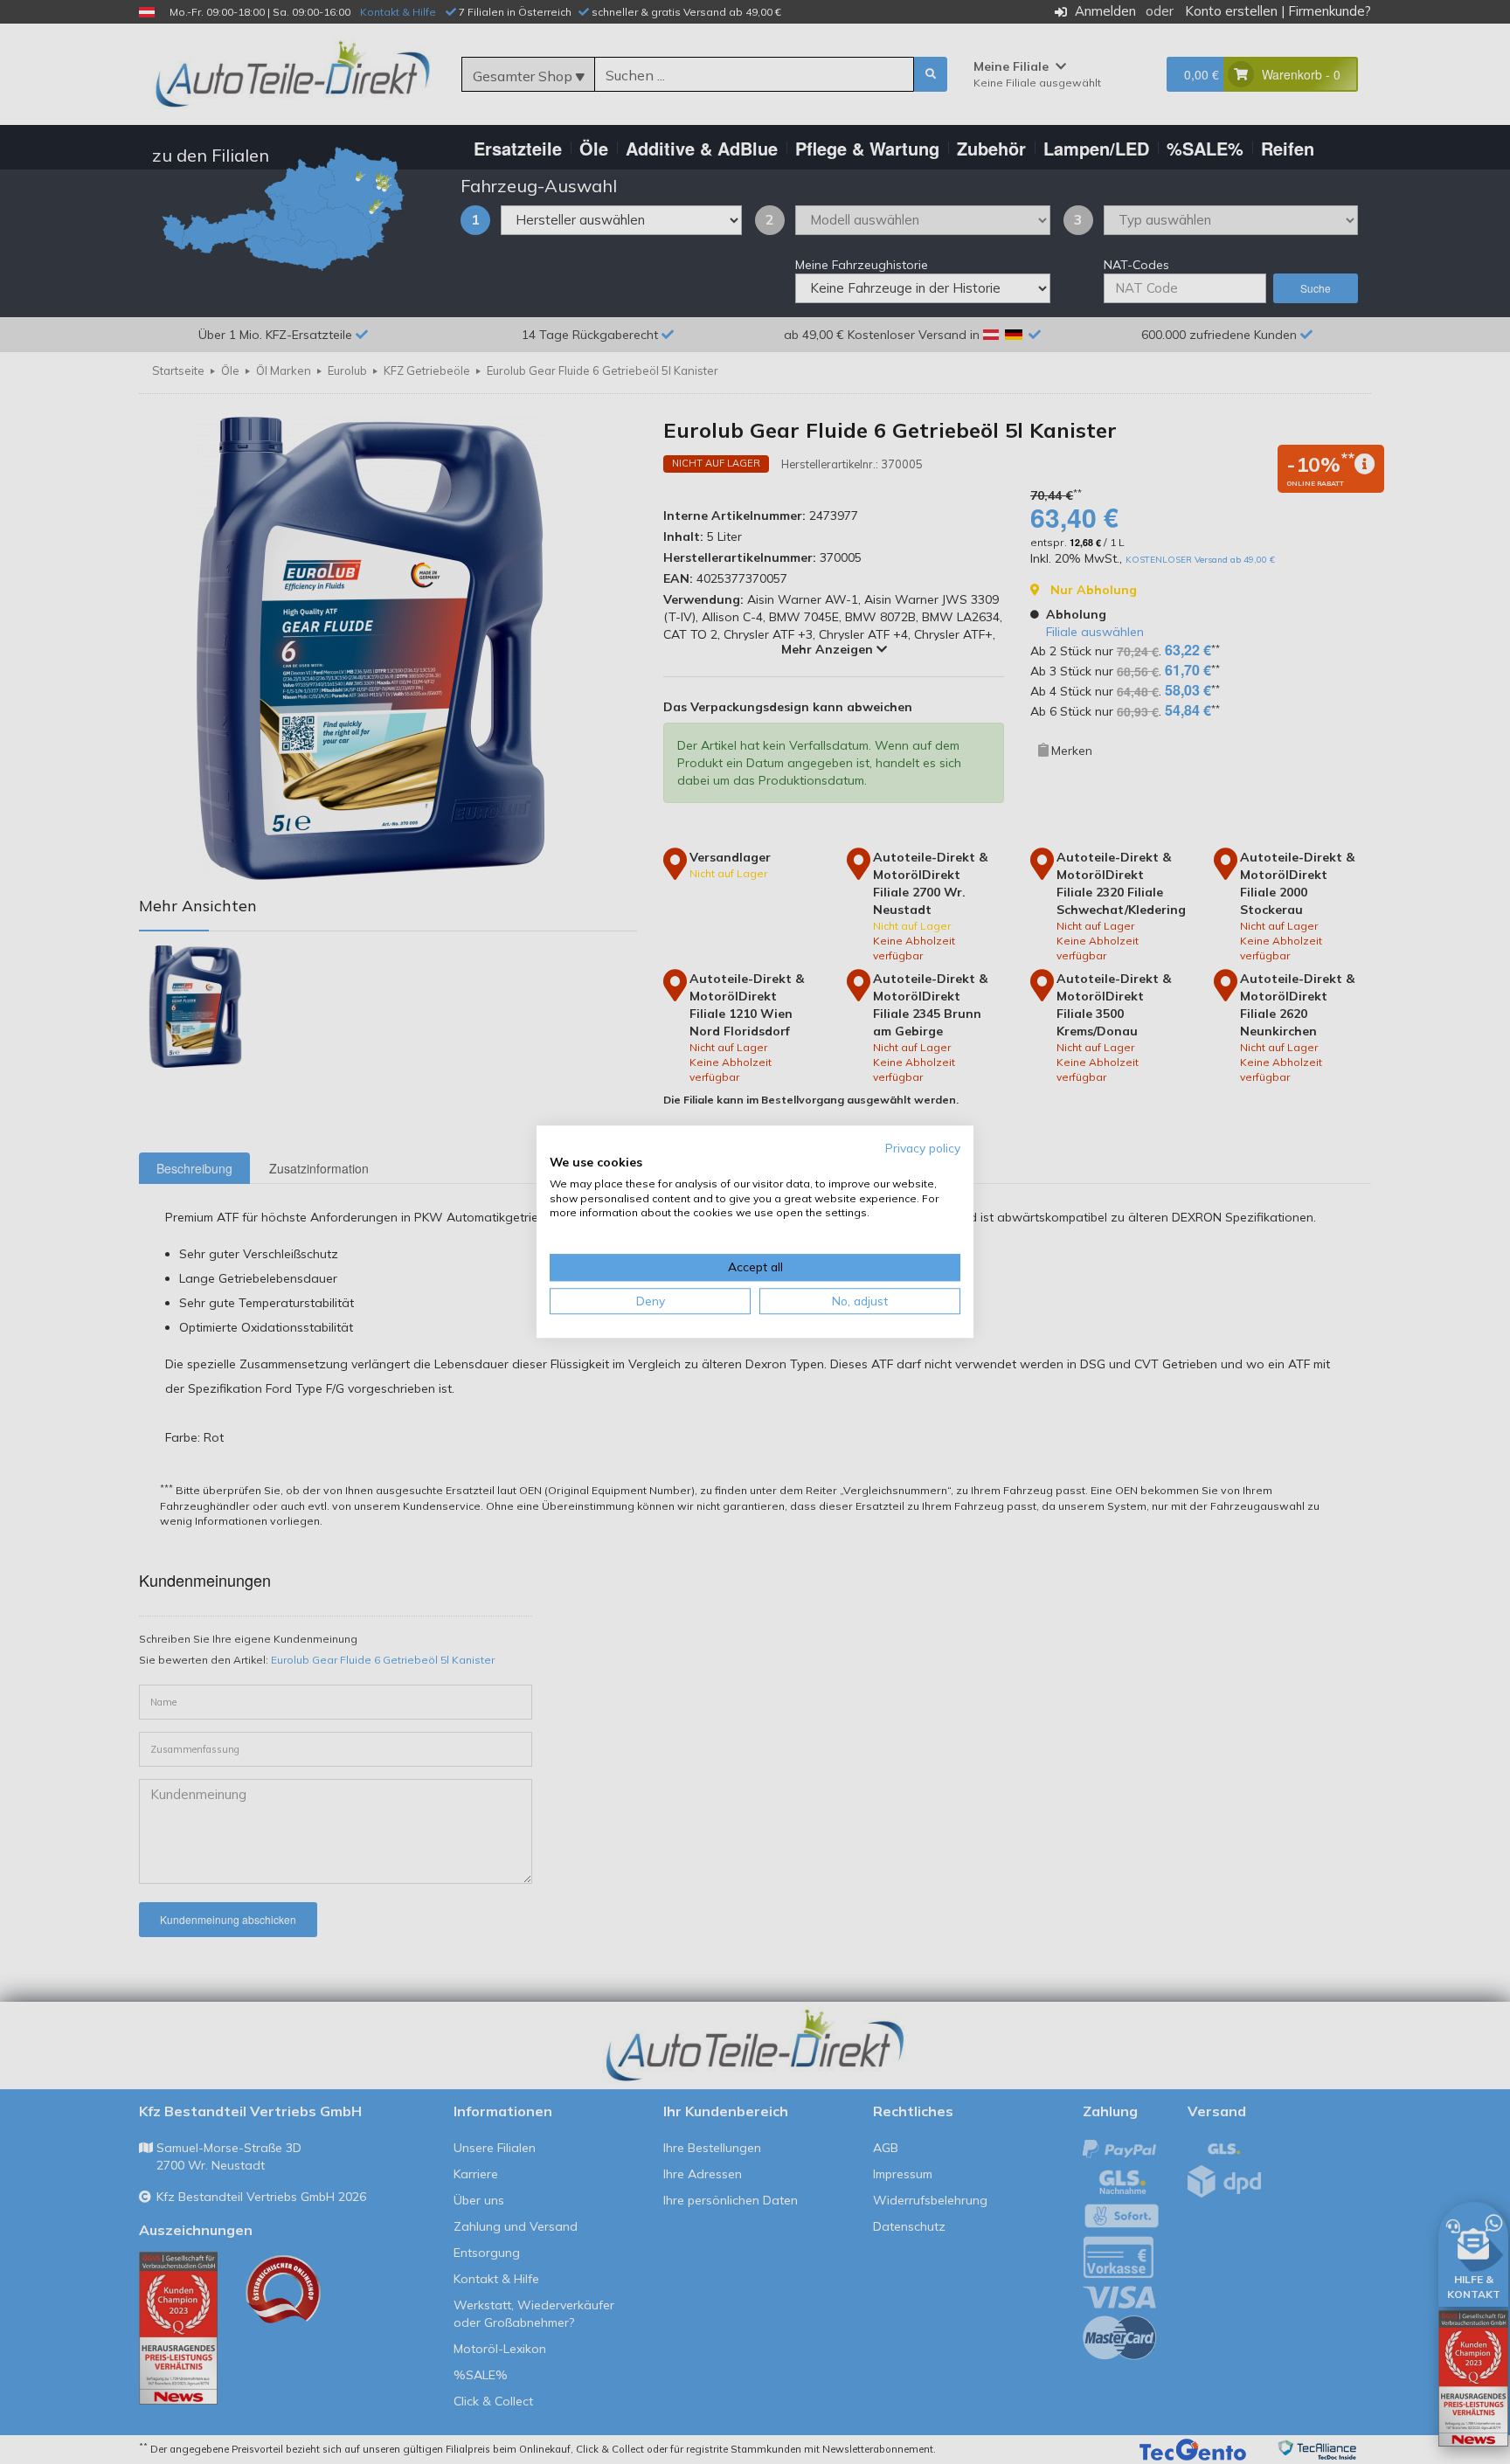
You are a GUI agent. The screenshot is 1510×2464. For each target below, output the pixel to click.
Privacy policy (923, 1148)
